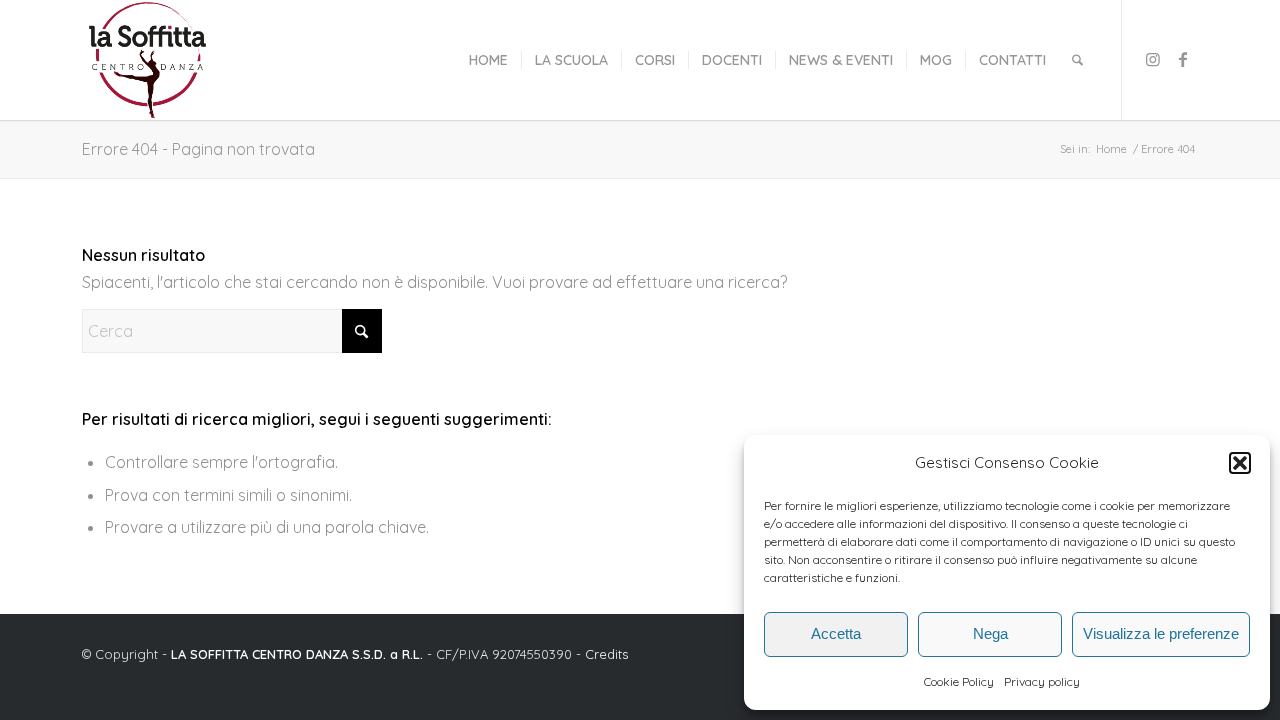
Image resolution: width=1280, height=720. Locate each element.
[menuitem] (488, 60)
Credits (606, 654)
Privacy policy (1042, 681)
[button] (1240, 463)
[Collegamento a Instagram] (1153, 59)
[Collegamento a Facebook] (1183, 59)
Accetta (836, 633)
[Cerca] (1077, 60)
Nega (990, 633)
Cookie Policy (959, 681)
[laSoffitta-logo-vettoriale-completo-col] (147, 60)
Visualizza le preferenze (1161, 633)
